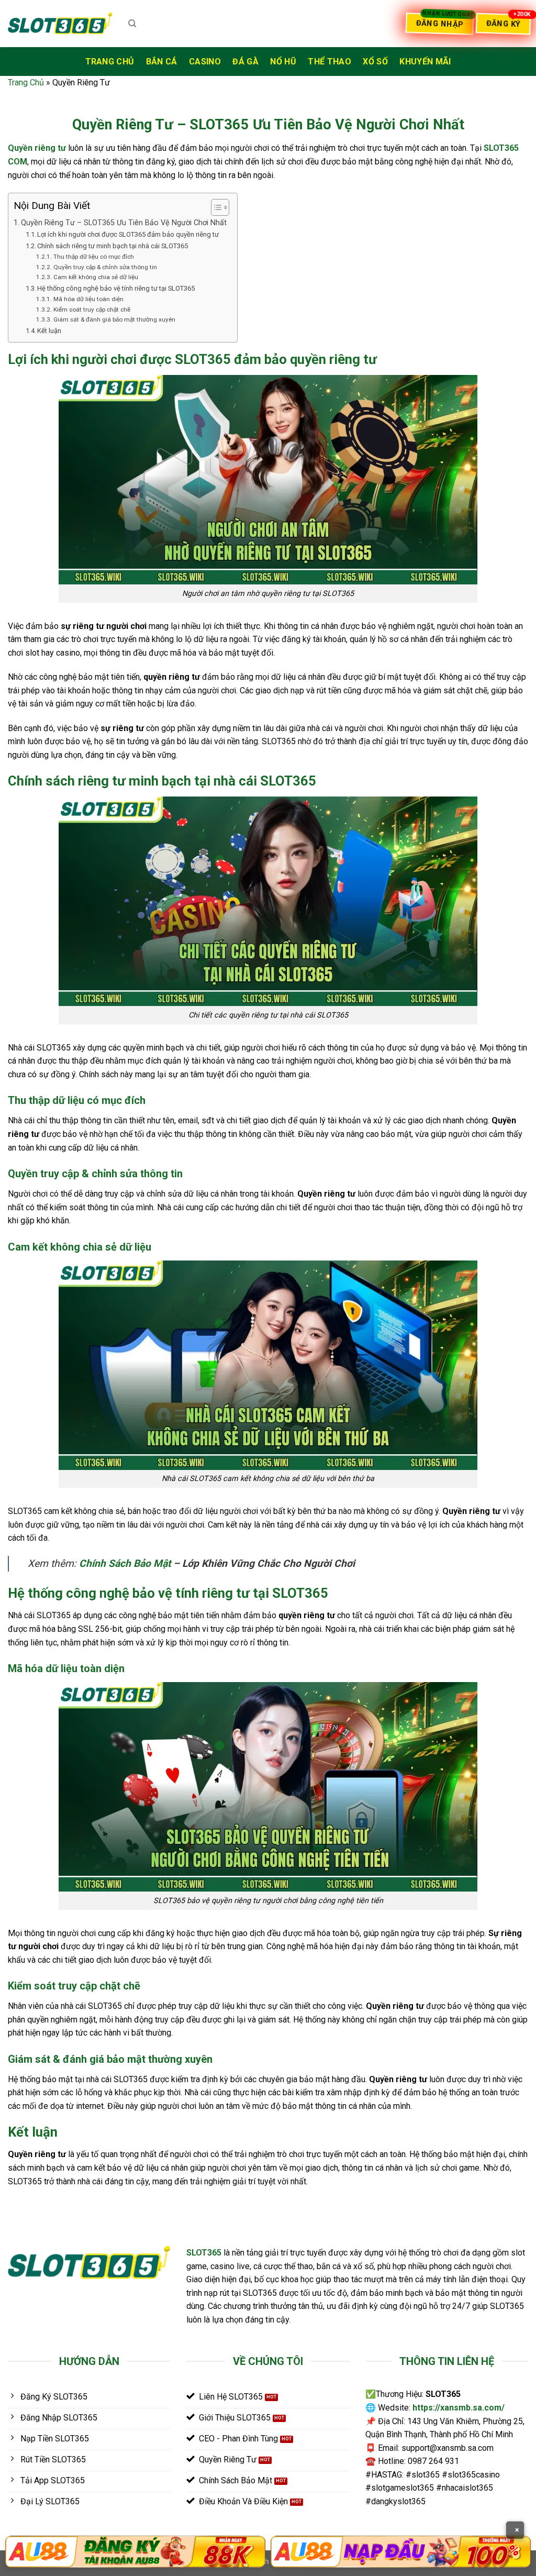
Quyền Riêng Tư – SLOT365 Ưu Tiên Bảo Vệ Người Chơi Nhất (124, 223)
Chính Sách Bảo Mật (125, 1563)
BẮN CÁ (162, 62)
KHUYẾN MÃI (425, 62)
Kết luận (49, 331)
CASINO (205, 62)
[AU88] (135, 2552)
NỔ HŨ (283, 62)
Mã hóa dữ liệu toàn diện (88, 299)
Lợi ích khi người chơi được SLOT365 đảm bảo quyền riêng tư (128, 234)
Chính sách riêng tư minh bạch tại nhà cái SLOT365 (113, 246)
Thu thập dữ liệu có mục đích (93, 257)
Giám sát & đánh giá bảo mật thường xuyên (114, 319)
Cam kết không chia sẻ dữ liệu (96, 277)
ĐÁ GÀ (245, 62)
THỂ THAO (330, 62)
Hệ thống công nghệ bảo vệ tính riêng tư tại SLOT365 (116, 288)
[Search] (132, 24)
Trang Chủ (110, 62)
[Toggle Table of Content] (215, 207)
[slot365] (60, 23)
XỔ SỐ (375, 62)
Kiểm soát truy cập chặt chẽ (92, 309)
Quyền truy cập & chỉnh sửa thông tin (105, 267)
